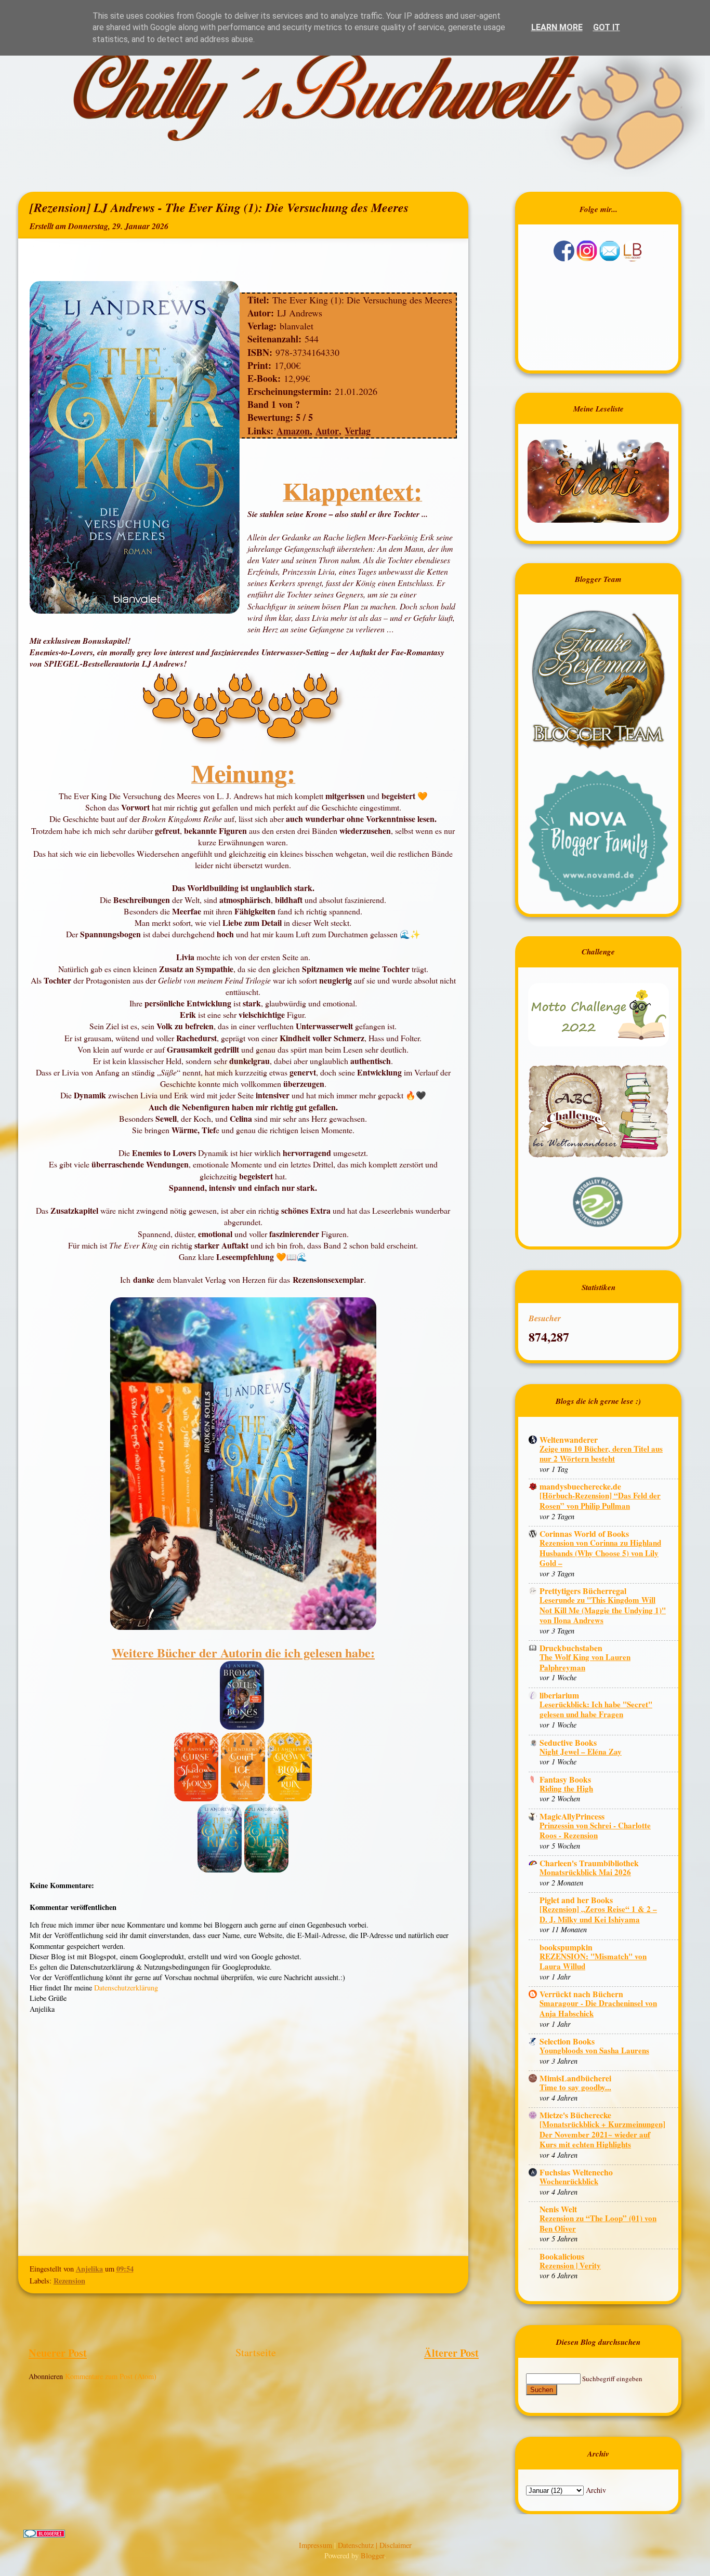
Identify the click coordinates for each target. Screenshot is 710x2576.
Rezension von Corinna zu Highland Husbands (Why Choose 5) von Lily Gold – (600, 1553)
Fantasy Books (565, 1779)
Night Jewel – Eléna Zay (581, 1751)
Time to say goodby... (575, 2087)
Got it (607, 27)
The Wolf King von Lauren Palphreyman (585, 1662)
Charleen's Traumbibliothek (589, 1863)
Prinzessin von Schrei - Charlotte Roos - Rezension (595, 1830)
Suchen (542, 2390)
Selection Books (567, 2041)
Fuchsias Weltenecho (576, 2172)
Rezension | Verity (570, 2265)
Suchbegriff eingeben (612, 2379)
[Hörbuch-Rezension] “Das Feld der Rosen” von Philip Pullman (600, 1501)
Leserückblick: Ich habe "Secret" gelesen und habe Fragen (596, 1709)
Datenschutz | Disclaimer (375, 2545)
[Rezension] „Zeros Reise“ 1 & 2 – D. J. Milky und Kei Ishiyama (598, 1914)
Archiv (596, 2490)
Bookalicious (562, 2256)
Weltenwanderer (569, 1439)
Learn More (557, 27)
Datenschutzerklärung (126, 1988)
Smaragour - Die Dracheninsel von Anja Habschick (598, 2008)
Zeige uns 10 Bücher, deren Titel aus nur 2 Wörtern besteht (601, 1454)
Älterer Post (451, 2353)
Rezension (69, 2281)
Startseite (256, 2352)
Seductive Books (568, 1742)
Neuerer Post (58, 2353)
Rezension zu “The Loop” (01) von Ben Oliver (598, 2223)
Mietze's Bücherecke (575, 2115)
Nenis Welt (558, 2209)
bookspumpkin (566, 1947)
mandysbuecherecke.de (580, 1486)
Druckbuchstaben (571, 1648)
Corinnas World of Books (584, 1533)
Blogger (372, 2555)
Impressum (317, 2545)
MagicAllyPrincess (572, 1816)
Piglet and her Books (576, 1900)
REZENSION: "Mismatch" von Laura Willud (593, 1961)
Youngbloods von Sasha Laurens (594, 2050)
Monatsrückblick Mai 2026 (585, 1872)
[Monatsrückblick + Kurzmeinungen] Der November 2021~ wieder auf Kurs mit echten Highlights (602, 2134)
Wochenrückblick (569, 2181)
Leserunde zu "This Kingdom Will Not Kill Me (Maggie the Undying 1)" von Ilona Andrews (603, 1610)
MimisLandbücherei (575, 2078)
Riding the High (566, 1788)
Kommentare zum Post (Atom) (111, 2376)
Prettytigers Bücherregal (583, 1591)
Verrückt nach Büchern (581, 1994)
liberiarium (559, 1695)
